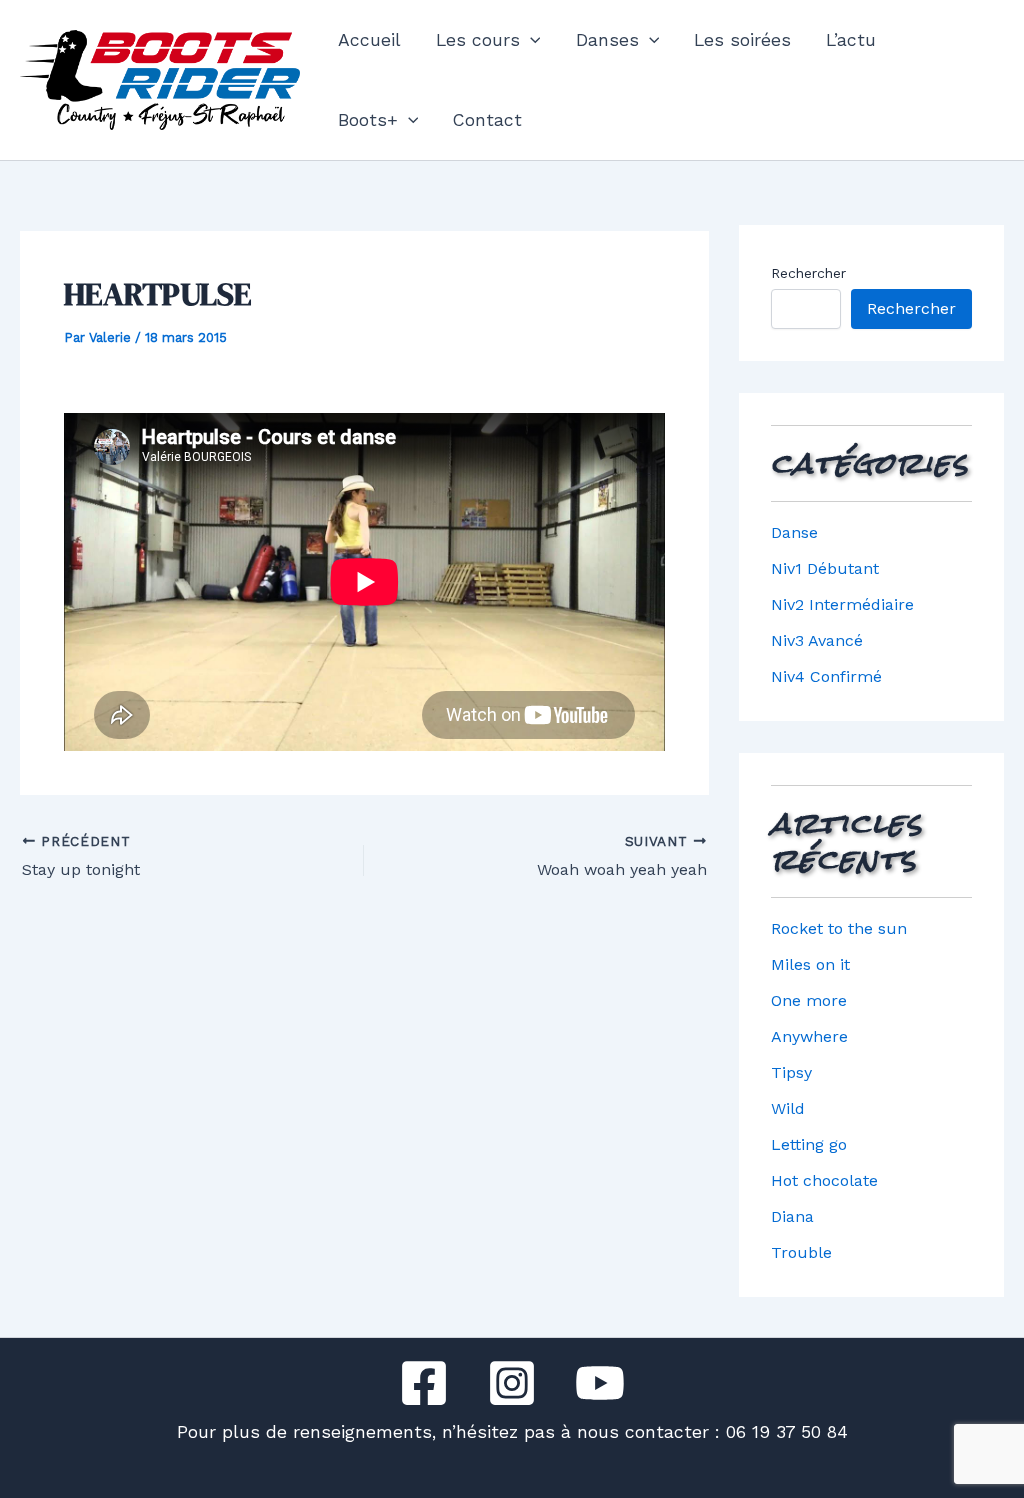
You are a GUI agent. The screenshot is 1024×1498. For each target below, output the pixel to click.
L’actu (851, 40)
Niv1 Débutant (825, 568)
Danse (794, 532)
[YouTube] (600, 1383)
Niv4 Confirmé (826, 676)
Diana (792, 1216)
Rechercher (808, 273)
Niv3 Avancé (817, 640)
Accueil (369, 40)
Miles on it (810, 964)
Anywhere (809, 1036)
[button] (530, 40)
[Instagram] (512, 1383)
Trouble (801, 1252)
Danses (607, 40)
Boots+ (368, 120)
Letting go (809, 1144)
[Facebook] (424, 1383)
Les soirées (742, 40)
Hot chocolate (824, 1180)
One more (809, 1000)
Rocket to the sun (839, 928)
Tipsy (791, 1072)
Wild (788, 1108)
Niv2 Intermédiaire (842, 604)
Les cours (478, 40)
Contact (487, 120)
